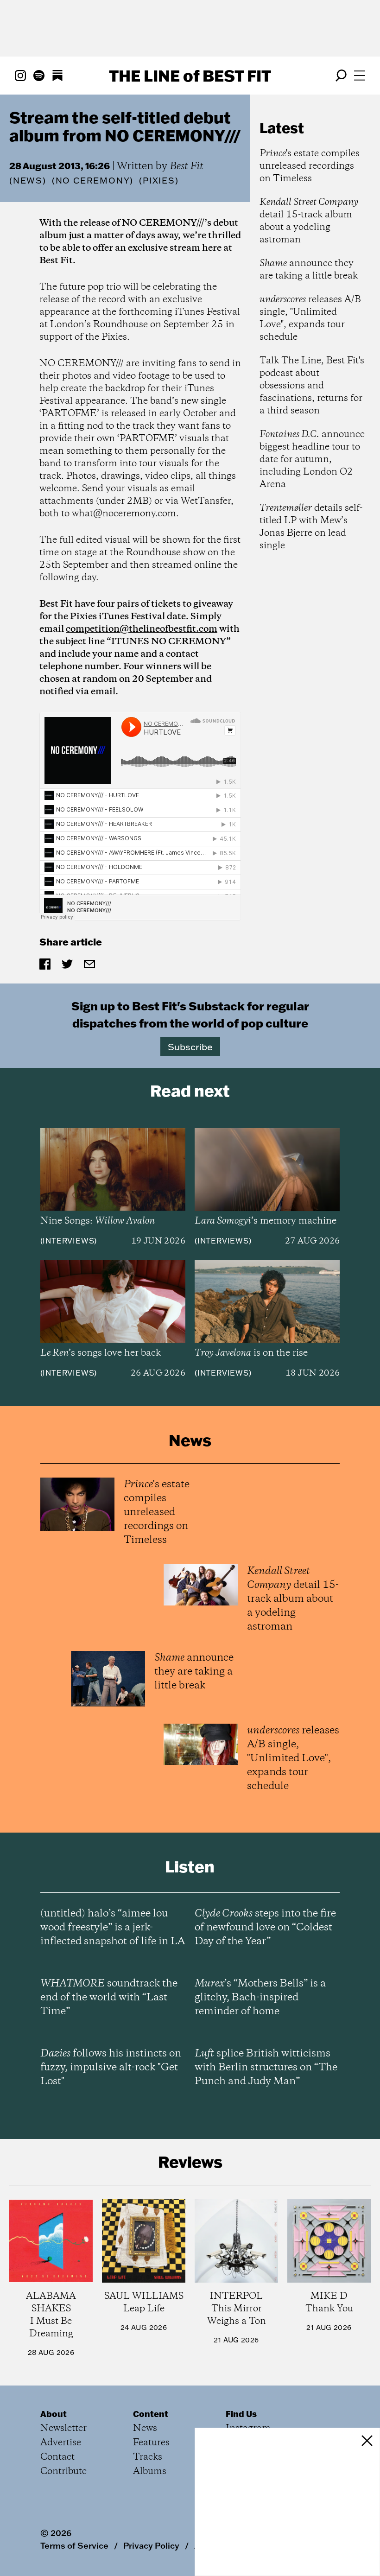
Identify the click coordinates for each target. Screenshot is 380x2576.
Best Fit (187, 166)
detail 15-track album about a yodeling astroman (309, 221)
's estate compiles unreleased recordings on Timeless (310, 166)
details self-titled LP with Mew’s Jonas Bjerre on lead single (311, 527)
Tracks (148, 2457)
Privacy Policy (151, 2545)
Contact (57, 2457)
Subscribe (190, 1047)
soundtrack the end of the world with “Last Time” (109, 1998)
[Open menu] (360, 76)
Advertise (61, 2443)
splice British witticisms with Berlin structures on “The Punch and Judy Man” (266, 2068)
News (28, 181)
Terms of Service (74, 2545)
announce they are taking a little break (309, 270)
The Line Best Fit (190, 76)
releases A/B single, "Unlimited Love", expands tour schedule (310, 318)
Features (151, 2443)
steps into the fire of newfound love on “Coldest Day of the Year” (265, 1928)
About (54, 2414)
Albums (150, 2471)
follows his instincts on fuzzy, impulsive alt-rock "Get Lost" (111, 2068)
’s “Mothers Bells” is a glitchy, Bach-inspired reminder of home (260, 1998)
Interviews (68, 1241)
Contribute (63, 2471)
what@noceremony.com (124, 514)
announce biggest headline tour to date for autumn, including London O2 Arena (312, 460)
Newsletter (63, 2428)
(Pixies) (159, 181)
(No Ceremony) (93, 181)
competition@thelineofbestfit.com (142, 629)
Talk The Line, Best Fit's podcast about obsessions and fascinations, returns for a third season (312, 386)
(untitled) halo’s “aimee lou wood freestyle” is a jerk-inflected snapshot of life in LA (113, 1928)
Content (151, 2414)
